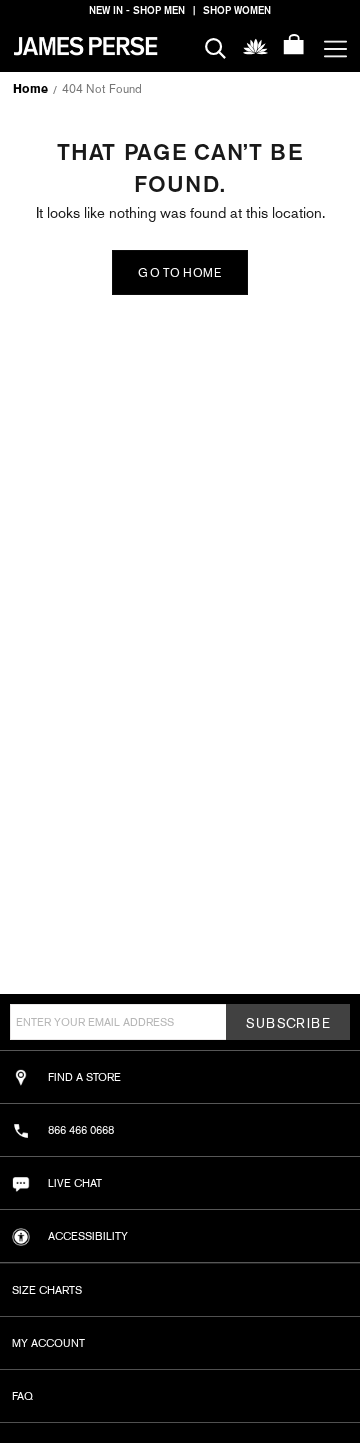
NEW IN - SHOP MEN (137, 10)
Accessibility (88, 1236)
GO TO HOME (180, 273)
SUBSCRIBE (288, 1023)
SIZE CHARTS (47, 1290)
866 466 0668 (81, 1130)
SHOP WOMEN (237, 10)
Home (30, 89)
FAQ (22, 1396)
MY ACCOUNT (48, 1343)
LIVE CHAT (75, 1183)
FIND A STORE (84, 1077)
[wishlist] (255, 45)
